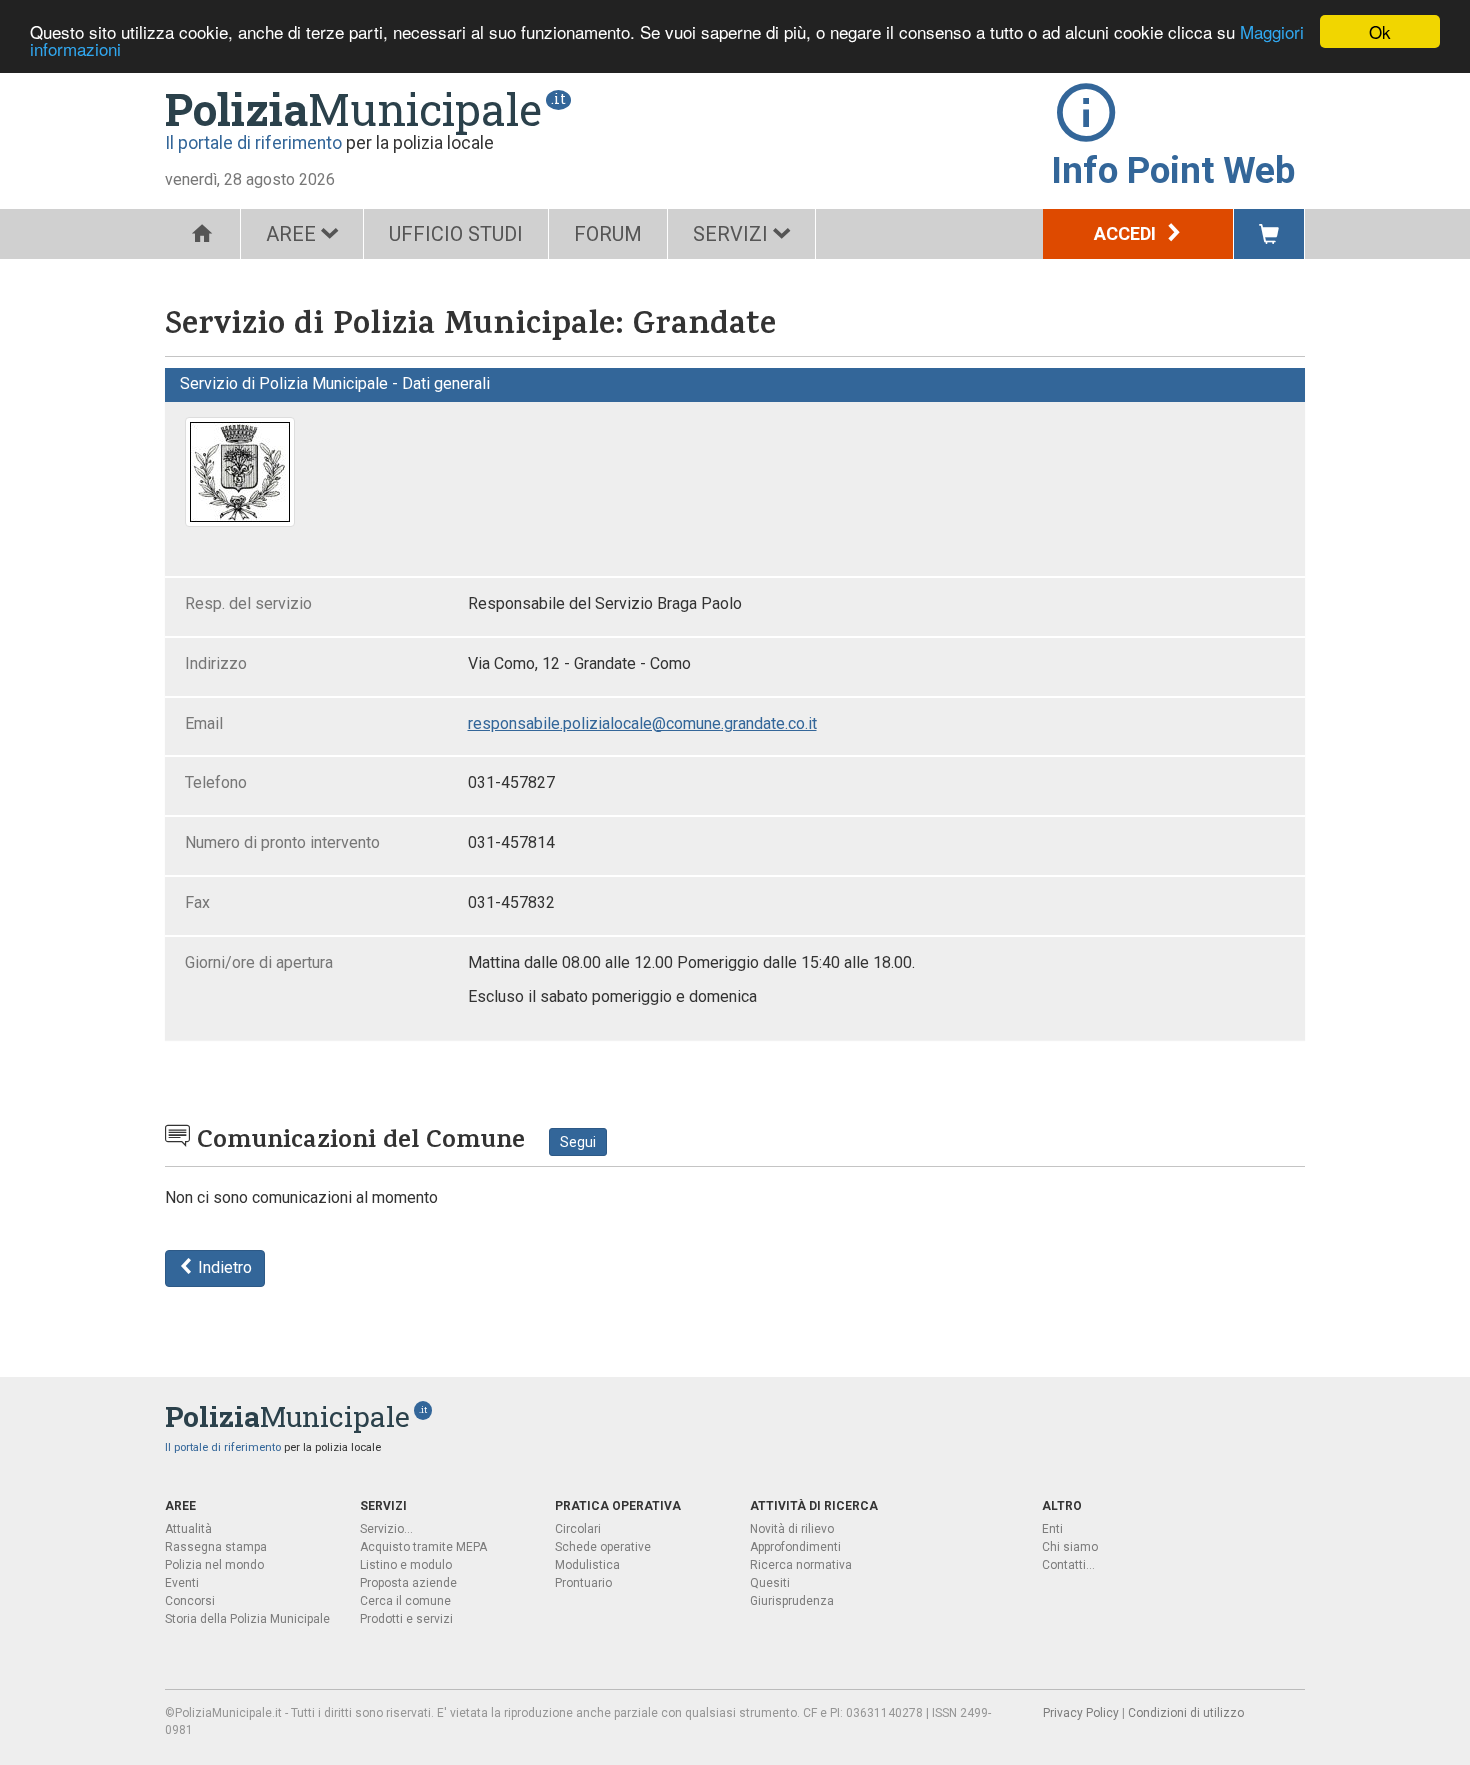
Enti (1052, 1529)
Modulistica (587, 1565)
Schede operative (603, 1547)
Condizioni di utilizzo (1186, 1713)
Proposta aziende (408, 1583)
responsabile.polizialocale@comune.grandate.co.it (642, 723)
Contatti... (1068, 1565)
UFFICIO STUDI (456, 234)
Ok (1380, 31)
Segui (578, 1142)
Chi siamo (1070, 1547)
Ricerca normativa (801, 1565)
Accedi (1127, 233)
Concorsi (190, 1601)
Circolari (578, 1529)
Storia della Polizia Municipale (247, 1619)
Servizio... (386, 1529)
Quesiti (770, 1583)
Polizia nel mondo (214, 1565)
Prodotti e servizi (406, 1619)
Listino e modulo (406, 1565)
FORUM (608, 234)
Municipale (353, 109)
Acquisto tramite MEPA (423, 1547)
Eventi (182, 1583)
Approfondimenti (795, 1547)
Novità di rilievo (792, 1529)
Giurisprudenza (792, 1601)
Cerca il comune (405, 1601)
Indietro (223, 1267)
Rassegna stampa (216, 1547)
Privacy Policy (1081, 1713)
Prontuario (583, 1583)
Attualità (188, 1529)
